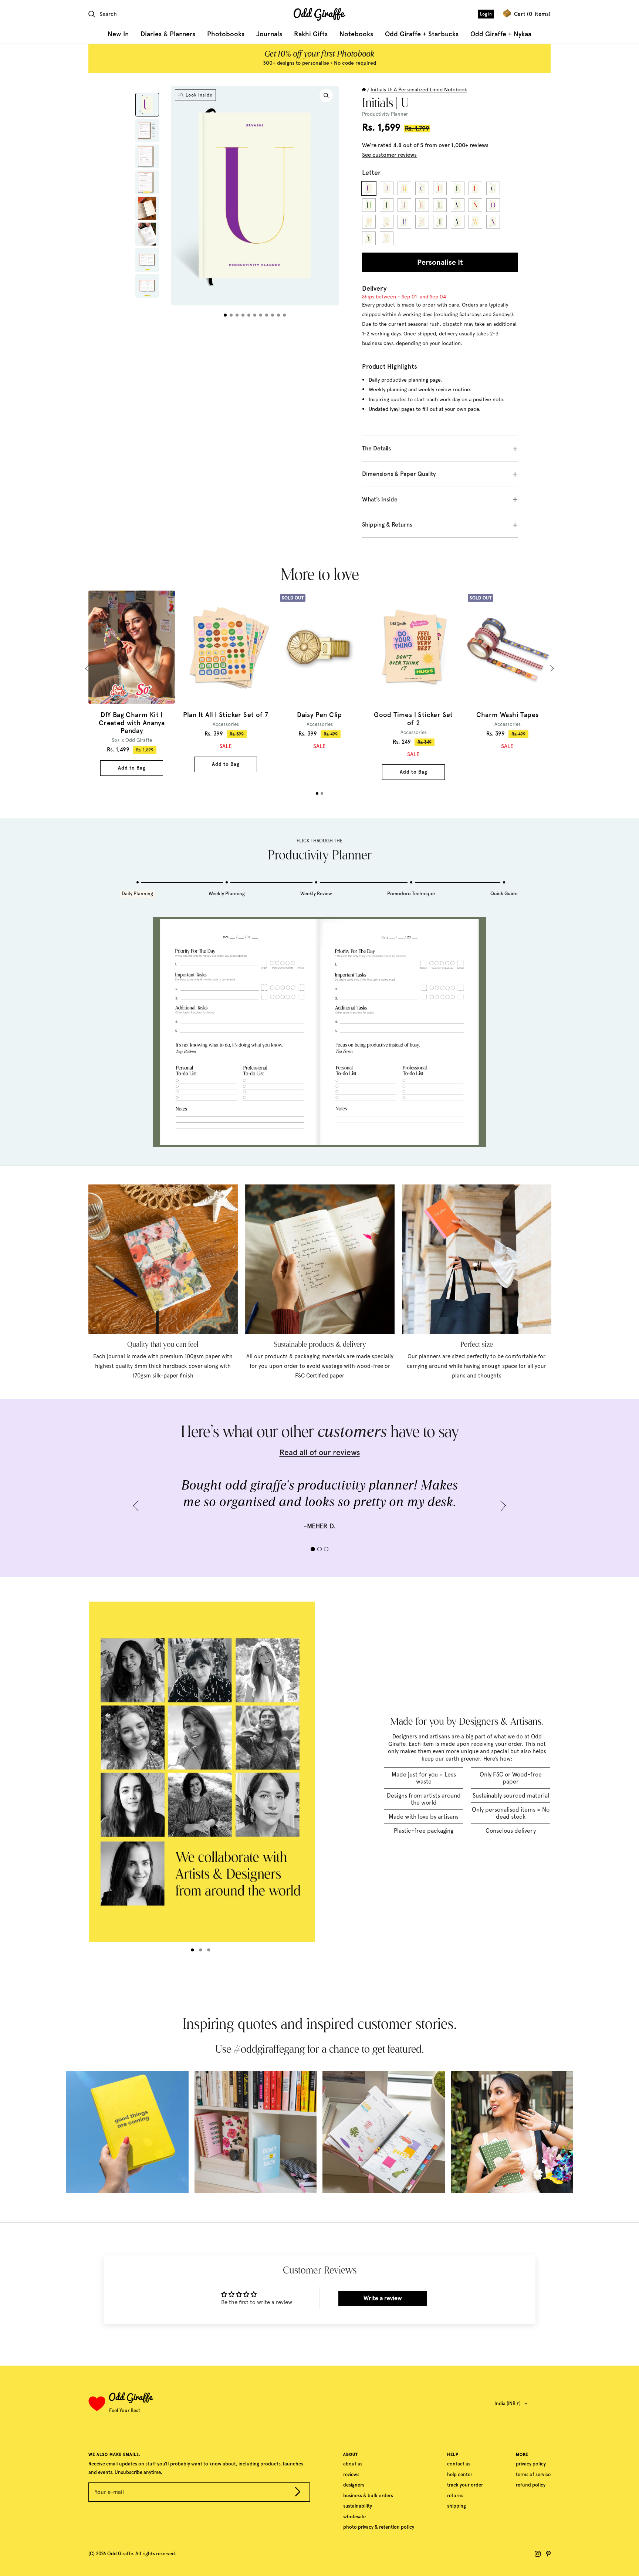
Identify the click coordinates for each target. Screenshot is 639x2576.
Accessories (226, 724)
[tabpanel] (132, 683)
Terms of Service (533, 2474)
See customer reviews (389, 155)
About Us (353, 2464)
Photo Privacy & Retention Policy (379, 2527)
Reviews (351, 2474)
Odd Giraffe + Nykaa (501, 34)
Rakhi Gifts (311, 34)
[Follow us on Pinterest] (548, 2554)
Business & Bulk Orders (368, 2496)
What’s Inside (380, 499)
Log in (486, 14)
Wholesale (354, 2517)
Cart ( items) (532, 14)
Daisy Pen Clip (319, 715)
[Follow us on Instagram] (538, 2554)
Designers (354, 2485)
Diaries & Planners (168, 34)
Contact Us (459, 2464)
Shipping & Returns (387, 525)
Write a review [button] (383, 2298)
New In (118, 34)
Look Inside (199, 95)
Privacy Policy (531, 2464)
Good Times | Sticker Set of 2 (413, 719)
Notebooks (356, 34)
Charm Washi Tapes (508, 715)
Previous (89, 668)
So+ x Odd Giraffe (132, 740)
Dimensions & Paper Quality (399, 474)
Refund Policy (531, 2485)
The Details (376, 448)
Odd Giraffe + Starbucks (422, 34)
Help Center (460, 2474)
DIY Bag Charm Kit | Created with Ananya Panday (132, 723)
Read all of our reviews (320, 1452)
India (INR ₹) (508, 2403)
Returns (455, 2496)
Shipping (457, 2506)
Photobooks (226, 34)
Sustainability (358, 2506)
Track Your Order (465, 2485)
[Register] (298, 2493)
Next (551, 668)
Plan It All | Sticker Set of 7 (226, 715)
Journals (269, 34)
